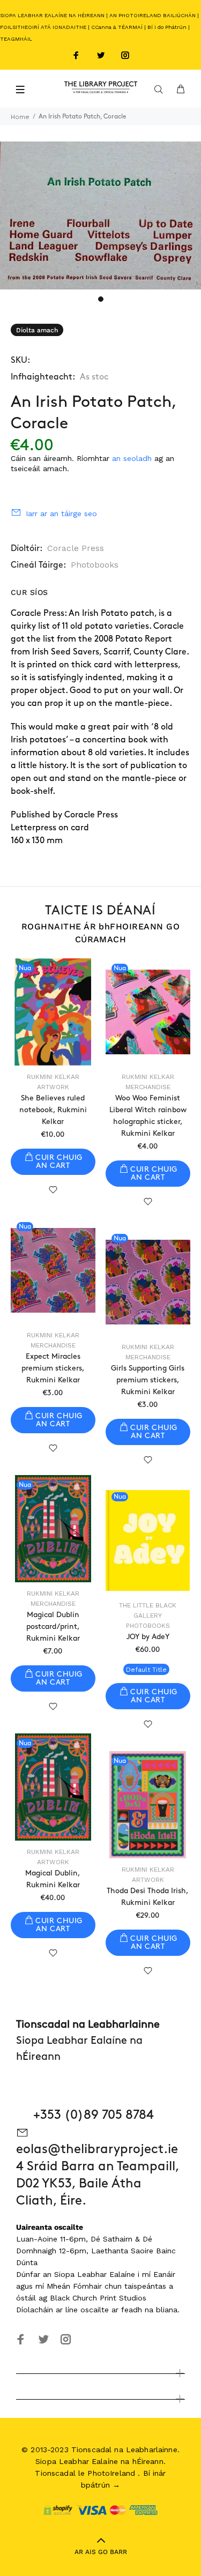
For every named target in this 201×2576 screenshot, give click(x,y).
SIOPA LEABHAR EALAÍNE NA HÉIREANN (52, 15)
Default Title (146, 1670)
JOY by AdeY (148, 1637)
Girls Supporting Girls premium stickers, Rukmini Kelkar (148, 1380)
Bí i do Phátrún (167, 27)
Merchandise (148, 1087)
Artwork (53, 1087)
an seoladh (132, 458)
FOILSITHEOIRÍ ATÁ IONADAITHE (43, 27)
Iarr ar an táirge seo (61, 513)
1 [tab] (101, 299)
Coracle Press (76, 548)
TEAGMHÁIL (16, 39)
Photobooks (95, 565)
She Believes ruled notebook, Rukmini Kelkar (53, 1110)
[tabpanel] (100, 215)
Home (20, 117)
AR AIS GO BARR (101, 2552)
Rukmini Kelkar (53, 1077)
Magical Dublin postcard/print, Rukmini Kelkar (53, 1626)
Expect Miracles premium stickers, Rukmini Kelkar (53, 1368)
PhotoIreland (111, 2473)
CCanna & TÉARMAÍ (117, 27)
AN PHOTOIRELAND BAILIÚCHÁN (152, 15)
